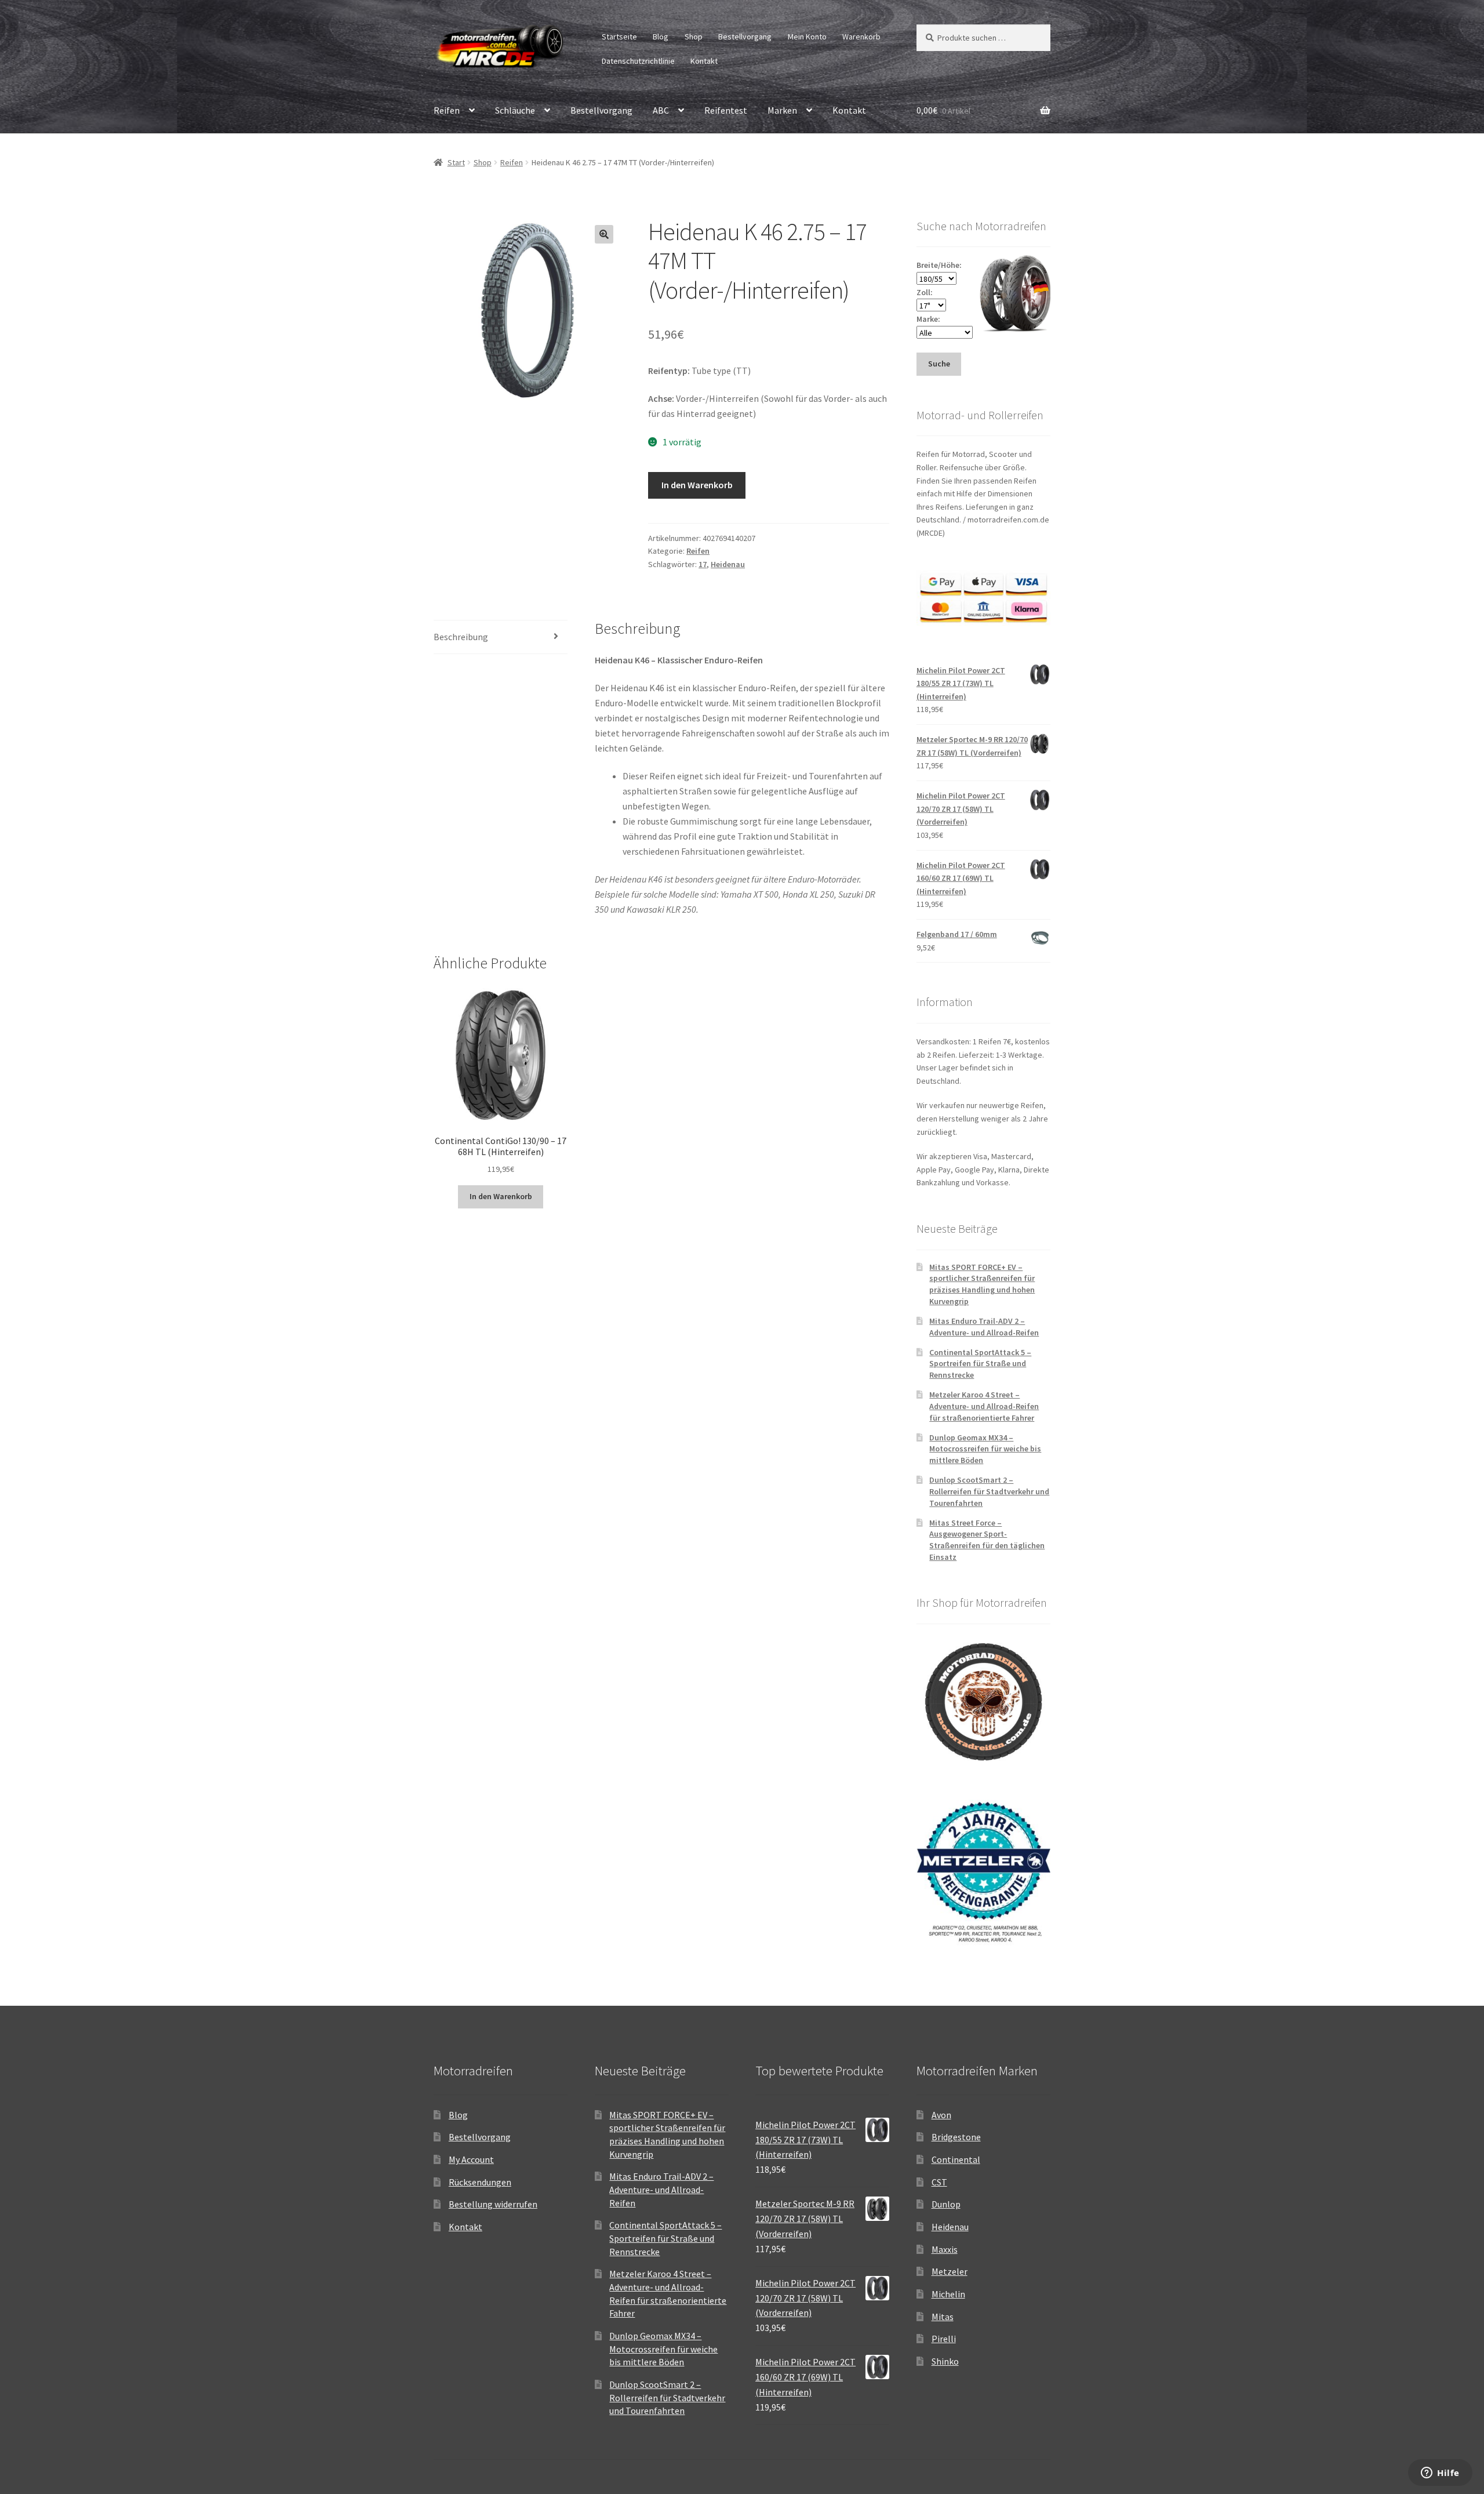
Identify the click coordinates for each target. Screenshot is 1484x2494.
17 (703, 564)
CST (939, 2182)
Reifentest (726, 110)
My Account (471, 2159)
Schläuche (515, 110)
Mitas (943, 2317)
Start (456, 162)
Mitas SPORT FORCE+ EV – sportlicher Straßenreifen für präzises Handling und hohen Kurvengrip (982, 1284)
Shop (694, 37)
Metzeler (950, 2271)
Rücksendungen (480, 2182)
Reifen (447, 110)
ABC (661, 110)
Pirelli (944, 2339)
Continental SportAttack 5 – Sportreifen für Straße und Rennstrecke (980, 1364)
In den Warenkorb (697, 485)
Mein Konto (807, 37)
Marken (782, 110)
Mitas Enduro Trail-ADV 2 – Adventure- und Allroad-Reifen (984, 1327)
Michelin (948, 2294)
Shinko (945, 2361)
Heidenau (728, 564)
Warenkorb (861, 37)
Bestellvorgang (745, 37)
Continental (956, 2159)
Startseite (619, 37)
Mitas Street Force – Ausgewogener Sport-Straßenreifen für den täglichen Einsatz (987, 1540)
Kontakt (704, 61)
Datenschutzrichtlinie (638, 61)
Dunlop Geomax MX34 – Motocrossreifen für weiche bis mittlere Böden (985, 1449)
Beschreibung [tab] (461, 637)
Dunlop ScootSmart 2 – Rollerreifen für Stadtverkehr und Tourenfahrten (989, 1491)
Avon (941, 2115)
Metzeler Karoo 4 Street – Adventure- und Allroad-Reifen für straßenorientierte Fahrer (984, 1406)
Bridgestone (956, 2137)
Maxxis (945, 2249)
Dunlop (946, 2204)
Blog (661, 37)
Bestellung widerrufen (493, 2204)
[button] (604, 234)
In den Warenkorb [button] (501, 1196)
